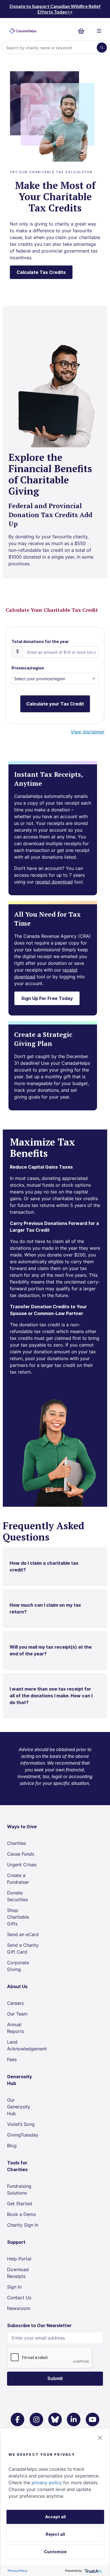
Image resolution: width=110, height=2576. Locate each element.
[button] (100, 2438)
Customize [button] (55, 2552)
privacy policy (47, 2483)
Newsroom (19, 2308)
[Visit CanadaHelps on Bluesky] (55, 2419)
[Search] (102, 48)
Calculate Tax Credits (41, 272)
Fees (12, 2059)
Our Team (17, 2014)
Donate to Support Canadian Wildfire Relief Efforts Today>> (55, 9)
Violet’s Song (21, 2124)
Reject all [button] (55, 2534)
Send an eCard (23, 1934)
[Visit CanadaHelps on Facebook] (17, 2419)
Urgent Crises (22, 1865)
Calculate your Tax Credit (55, 704)
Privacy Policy (17, 2571)
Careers (15, 2003)
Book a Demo (22, 2214)
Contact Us (19, 2298)
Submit (55, 2379)
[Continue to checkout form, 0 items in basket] (83, 31)
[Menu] (99, 31)
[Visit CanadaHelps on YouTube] (93, 2419)
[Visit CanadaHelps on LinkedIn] (74, 2419)
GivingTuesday (23, 2135)
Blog (12, 2146)
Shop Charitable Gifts (18, 1917)
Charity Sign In (23, 2225)
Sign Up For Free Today (47, 998)
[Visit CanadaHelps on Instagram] (36, 2419)
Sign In (14, 2287)
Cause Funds (21, 1854)
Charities (16, 1843)
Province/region (28, 668)
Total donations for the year (40, 641)
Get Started (20, 2204)
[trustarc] (93, 2571)
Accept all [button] (55, 2517)
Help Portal (19, 2259)
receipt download (54, 882)
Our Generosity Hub (19, 2107)
